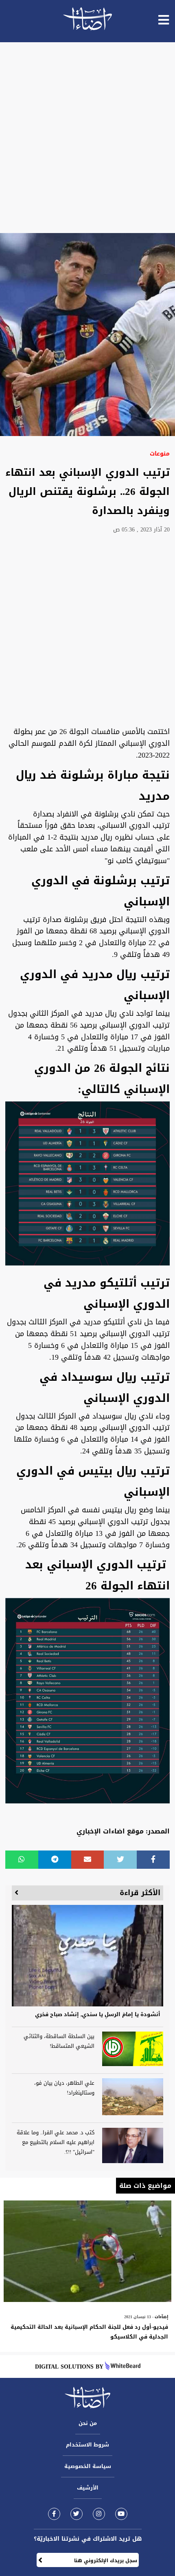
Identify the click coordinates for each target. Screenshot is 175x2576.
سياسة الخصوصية (88, 2466)
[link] (54, 2514)
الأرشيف (88, 2488)
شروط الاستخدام (87, 2445)
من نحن (88, 2423)
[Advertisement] (87, 138)
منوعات (160, 454)
